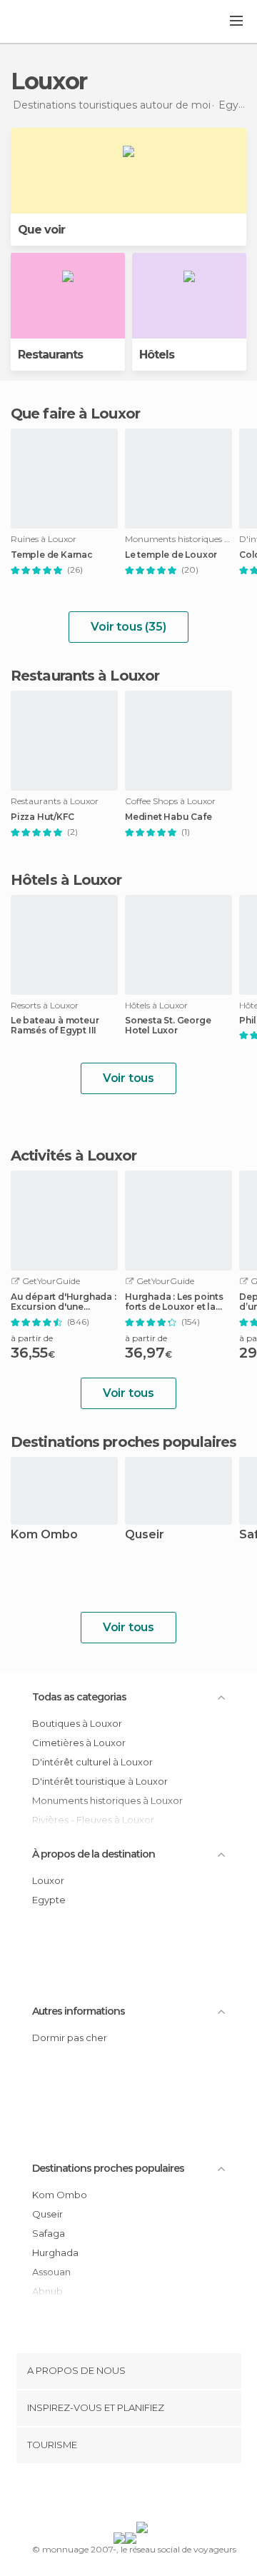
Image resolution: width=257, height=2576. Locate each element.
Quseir (145, 1535)
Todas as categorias (79, 1697)
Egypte (49, 1900)
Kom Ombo (44, 1535)
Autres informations (79, 2011)
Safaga (49, 2233)
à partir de (32, 1338)
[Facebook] (106, 2495)
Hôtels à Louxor (66, 880)
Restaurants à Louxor (85, 676)
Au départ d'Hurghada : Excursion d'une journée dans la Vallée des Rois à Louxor (64, 1302)
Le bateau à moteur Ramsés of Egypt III (55, 1026)
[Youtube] (162, 2495)
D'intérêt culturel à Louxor (92, 1762)
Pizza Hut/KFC (42, 817)
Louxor (48, 1880)
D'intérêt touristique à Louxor (100, 1781)
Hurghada (55, 2252)
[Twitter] (125, 2495)
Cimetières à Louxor (79, 1743)
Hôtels (157, 355)
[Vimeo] (143, 2495)
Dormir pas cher (70, 2038)
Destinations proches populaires (124, 1442)
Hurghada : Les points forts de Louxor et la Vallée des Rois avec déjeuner (174, 1302)
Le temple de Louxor (171, 555)
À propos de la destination (94, 1854)
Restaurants (50, 355)
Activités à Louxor (74, 1156)
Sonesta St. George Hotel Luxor (168, 1026)
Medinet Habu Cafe (168, 817)
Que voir (41, 230)
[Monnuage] (49, 22)
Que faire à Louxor (75, 414)
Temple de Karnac (52, 555)
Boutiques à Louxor (77, 1723)
